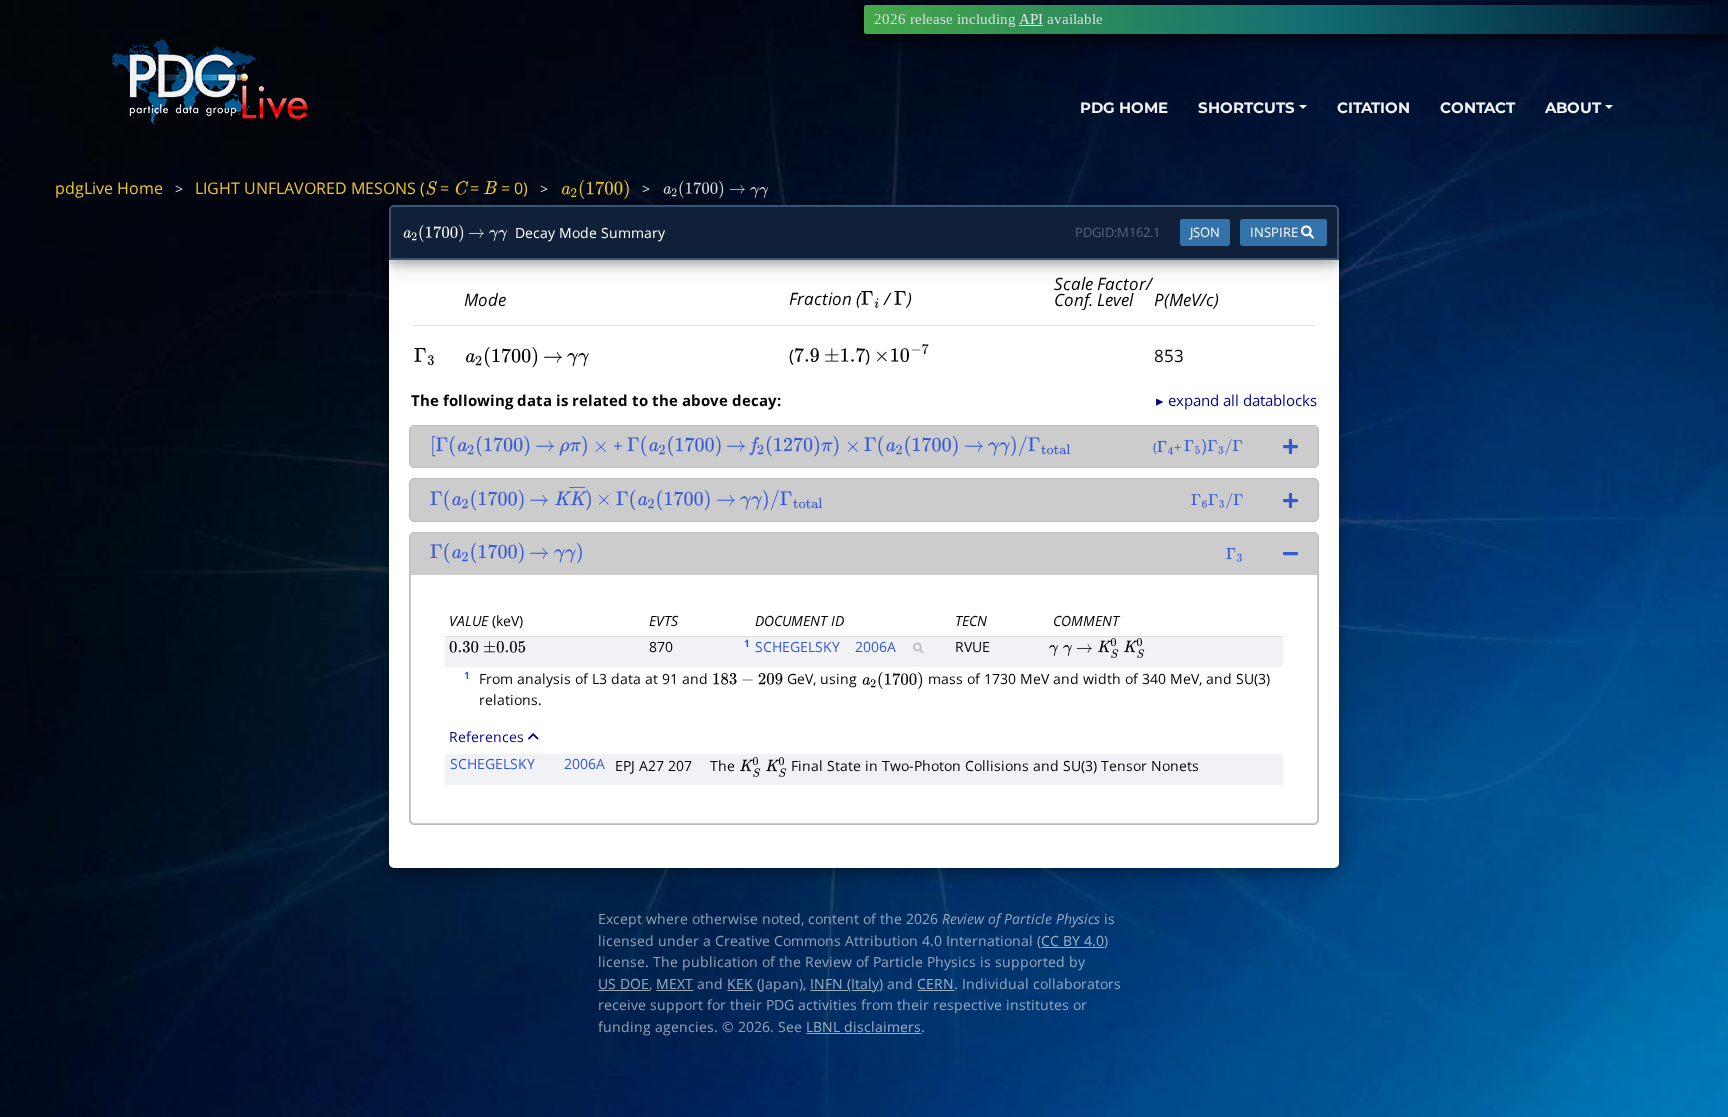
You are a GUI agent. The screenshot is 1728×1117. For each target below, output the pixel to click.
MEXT (674, 984)
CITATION (1373, 107)
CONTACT (1477, 107)
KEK (740, 984)
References (486, 736)
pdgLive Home (109, 188)
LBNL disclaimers (863, 1027)
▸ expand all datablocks (1236, 400)
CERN (935, 984)
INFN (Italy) (846, 984)
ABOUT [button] (1573, 107)
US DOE (623, 984)
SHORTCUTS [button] (1246, 107)
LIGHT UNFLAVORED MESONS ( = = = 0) (361, 188)
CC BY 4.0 (1072, 941)
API (1031, 19)
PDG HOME (1124, 107)
